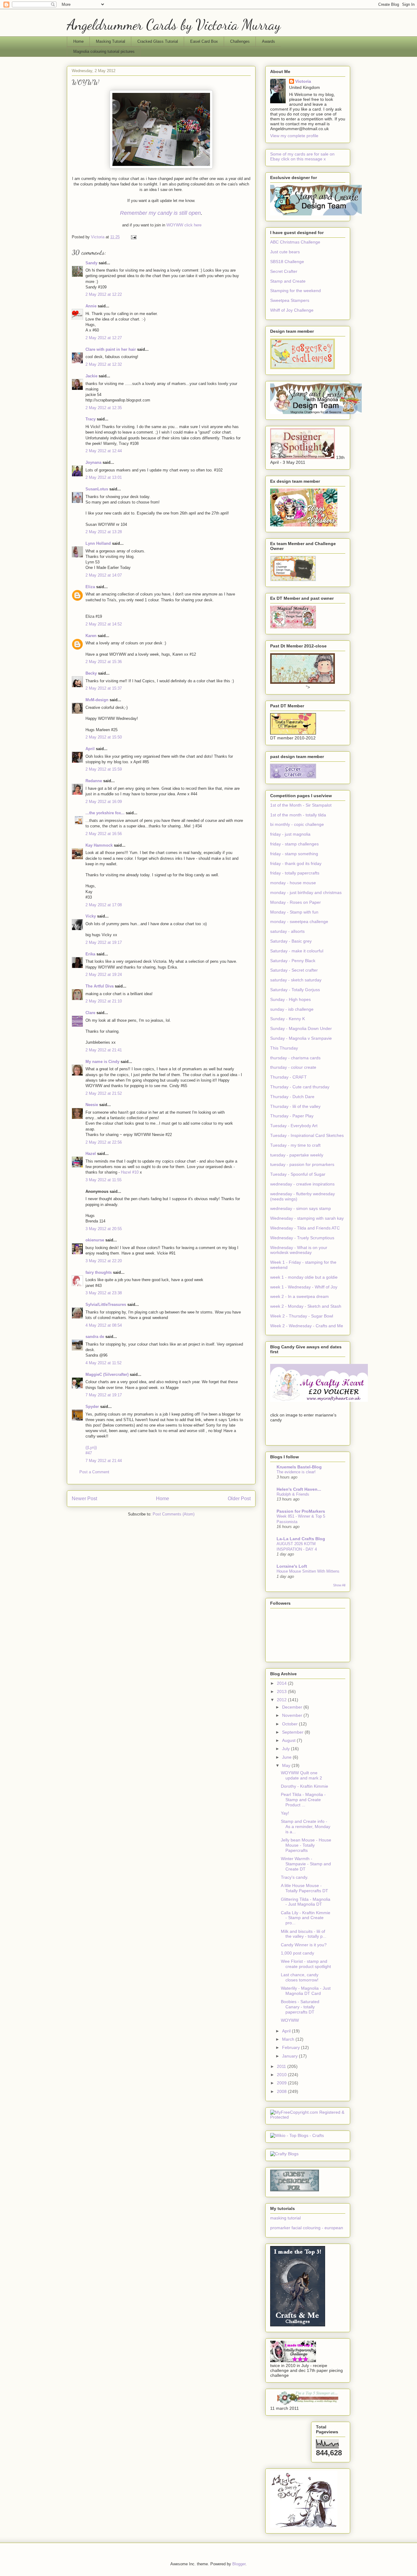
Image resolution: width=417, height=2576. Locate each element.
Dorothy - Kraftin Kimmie (305, 1786)
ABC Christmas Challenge (295, 242)
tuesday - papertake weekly (297, 1155)
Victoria (303, 81)
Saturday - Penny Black (293, 961)
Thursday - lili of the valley (295, 1106)
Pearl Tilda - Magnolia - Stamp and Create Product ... (303, 1800)
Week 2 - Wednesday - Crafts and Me (307, 1326)
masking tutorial (285, 2218)
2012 (282, 1700)
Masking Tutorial (111, 41)
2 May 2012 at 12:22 (104, 294)
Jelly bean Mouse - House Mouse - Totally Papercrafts (306, 1845)
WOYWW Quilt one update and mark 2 (301, 1775)
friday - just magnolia (290, 834)
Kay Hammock (99, 845)
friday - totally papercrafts (295, 873)
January (290, 2056)
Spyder (92, 1407)
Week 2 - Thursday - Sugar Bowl (302, 1316)
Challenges (240, 41)
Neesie (92, 1105)
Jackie (91, 376)
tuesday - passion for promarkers (302, 1164)
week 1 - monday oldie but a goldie (304, 1277)
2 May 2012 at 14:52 (104, 624)
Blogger (239, 2564)
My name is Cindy (102, 1062)
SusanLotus (97, 489)
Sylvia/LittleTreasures (106, 1304)
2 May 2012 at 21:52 (104, 1093)
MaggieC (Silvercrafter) (107, 1374)
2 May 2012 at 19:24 (104, 975)
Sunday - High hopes (290, 999)
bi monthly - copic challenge (297, 824)
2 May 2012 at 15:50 (104, 737)
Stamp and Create (288, 281)
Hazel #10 (130, 1172)
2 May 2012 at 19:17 (104, 942)
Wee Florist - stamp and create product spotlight (306, 1964)
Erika (90, 954)
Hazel (91, 1154)
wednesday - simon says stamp (301, 1208)
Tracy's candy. (295, 1877)
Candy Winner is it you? (304, 1945)
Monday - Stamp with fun (294, 912)
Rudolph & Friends (293, 1494)
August (289, 1740)
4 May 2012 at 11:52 (103, 1363)
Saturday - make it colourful (297, 951)
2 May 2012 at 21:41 (104, 1050)
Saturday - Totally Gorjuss (295, 990)
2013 (282, 1691)
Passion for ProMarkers (301, 1511)
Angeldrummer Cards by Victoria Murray (174, 25)
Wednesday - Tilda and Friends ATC (305, 1228)
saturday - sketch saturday (296, 980)
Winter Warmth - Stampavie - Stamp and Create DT (306, 1864)
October (290, 1724)
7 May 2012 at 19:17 (104, 1395)
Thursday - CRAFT (288, 1077)
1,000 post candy (297, 1953)
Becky (91, 673)
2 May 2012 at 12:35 (104, 408)
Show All (339, 1585)
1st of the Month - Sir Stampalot (301, 805)
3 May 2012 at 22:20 (104, 1261)
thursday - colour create (293, 1067)
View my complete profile (294, 136)
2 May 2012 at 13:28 (104, 532)
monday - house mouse (293, 883)
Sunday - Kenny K (288, 1019)
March (289, 2039)
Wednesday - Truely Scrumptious (302, 1238)
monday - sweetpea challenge (299, 922)
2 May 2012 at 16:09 (104, 802)
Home (78, 41)
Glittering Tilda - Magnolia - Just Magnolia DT (306, 1902)
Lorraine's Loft (292, 1566)
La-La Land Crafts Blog (301, 1539)
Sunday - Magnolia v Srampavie (301, 1038)
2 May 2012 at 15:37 (104, 688)
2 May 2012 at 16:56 (104, 834)
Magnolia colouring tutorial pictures (104, 51)
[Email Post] (133, 237)
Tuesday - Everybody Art (294, 1126)
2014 (282, 1683)
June (287, 1757)
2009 (282, 2083)
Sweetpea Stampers (290, 300)
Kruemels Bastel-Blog (299, 1467)
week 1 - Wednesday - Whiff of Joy (304, 1287)
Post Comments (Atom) (174, 1514)
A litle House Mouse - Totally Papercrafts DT (305, 1888)
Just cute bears (285, 252)
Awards (268, 41)
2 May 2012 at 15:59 (104, 769)
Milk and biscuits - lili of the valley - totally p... (304, 1934)
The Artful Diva (100, 986)
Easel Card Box (204, 41)
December (293, 1707)
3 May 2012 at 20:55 (104, 1229)
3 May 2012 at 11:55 (103, 1180)
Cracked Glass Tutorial (158, 41)
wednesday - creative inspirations (302, 1184)
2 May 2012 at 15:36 (104, 662)
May (287, 1765)
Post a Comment (94, 1472)
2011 (282, 2066)
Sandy (91, 263)
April (90, 749)
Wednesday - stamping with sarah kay (307, 1218)
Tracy (91, 419)
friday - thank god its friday (296, 863)
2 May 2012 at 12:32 (104, 364)
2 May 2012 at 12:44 (104, 451)
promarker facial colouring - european (307, 2228)
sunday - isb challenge (292, 1009)
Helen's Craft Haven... (299, 1489)
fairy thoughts (99, 1272)
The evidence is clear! (296, 1472)
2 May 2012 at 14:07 (104, 575)
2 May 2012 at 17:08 (104, 905)
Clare (90, 1013)
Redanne (94, 781)
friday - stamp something (294, 854)
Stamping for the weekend (296, 291)
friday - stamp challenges (294, 844)
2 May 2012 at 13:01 (104, 477)
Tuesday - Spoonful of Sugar (298, 1174)
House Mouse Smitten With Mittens (308, 1571)
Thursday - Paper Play (292, 1116)
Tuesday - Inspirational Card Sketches (307, 1135)
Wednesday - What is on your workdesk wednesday (299, 1250)
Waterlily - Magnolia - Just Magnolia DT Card (306, 1991)
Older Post (239, 1499)
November (293, 1715)
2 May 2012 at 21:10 (104, 1001)
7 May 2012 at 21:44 (104, 1461)
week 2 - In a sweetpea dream (299, 1296)
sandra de (95, 1337)
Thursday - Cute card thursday (300, 1087)
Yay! (285, 1813)
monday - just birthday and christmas (306, 892)
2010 (282, 2075)
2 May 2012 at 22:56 (104, 1142)
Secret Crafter (284, 271)
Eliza (90, 587)
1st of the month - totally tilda (298, 815)
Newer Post (84, 1499)
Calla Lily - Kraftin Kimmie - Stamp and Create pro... (306, 1918)
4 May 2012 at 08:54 (104, 1325)
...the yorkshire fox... (105, 813)
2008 (282, 2091)
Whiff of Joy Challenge (292, 310)
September (293, 1732)
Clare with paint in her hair (111, 349)
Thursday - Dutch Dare (292, 1097)
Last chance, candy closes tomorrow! (300, 1977)
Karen (91, 636)
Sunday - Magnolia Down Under (301, 1028)
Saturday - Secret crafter (294, 970)
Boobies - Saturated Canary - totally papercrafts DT (300, 2007)
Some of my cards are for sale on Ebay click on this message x (302, 156)
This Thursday (284, 1048)
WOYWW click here (184, 225)
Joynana (93, 462)
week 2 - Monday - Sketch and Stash (306, 1306)
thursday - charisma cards (295, 1058)
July (286, 1749)
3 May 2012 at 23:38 (104, 1293)
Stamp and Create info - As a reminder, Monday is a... (306, 1827)
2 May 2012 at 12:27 (104, 338)
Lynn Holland (98, 543)
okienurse (95, 1240)
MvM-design (97, 700)
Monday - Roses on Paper (296, 902)
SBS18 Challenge (287, 262)
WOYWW (290, 2020)
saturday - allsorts (287, 931)
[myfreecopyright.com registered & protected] (308, 2117)
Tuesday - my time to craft (295, 1145)
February (292, 2047)
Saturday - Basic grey (291, 941)
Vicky (91, 916)
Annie (91, 306)
